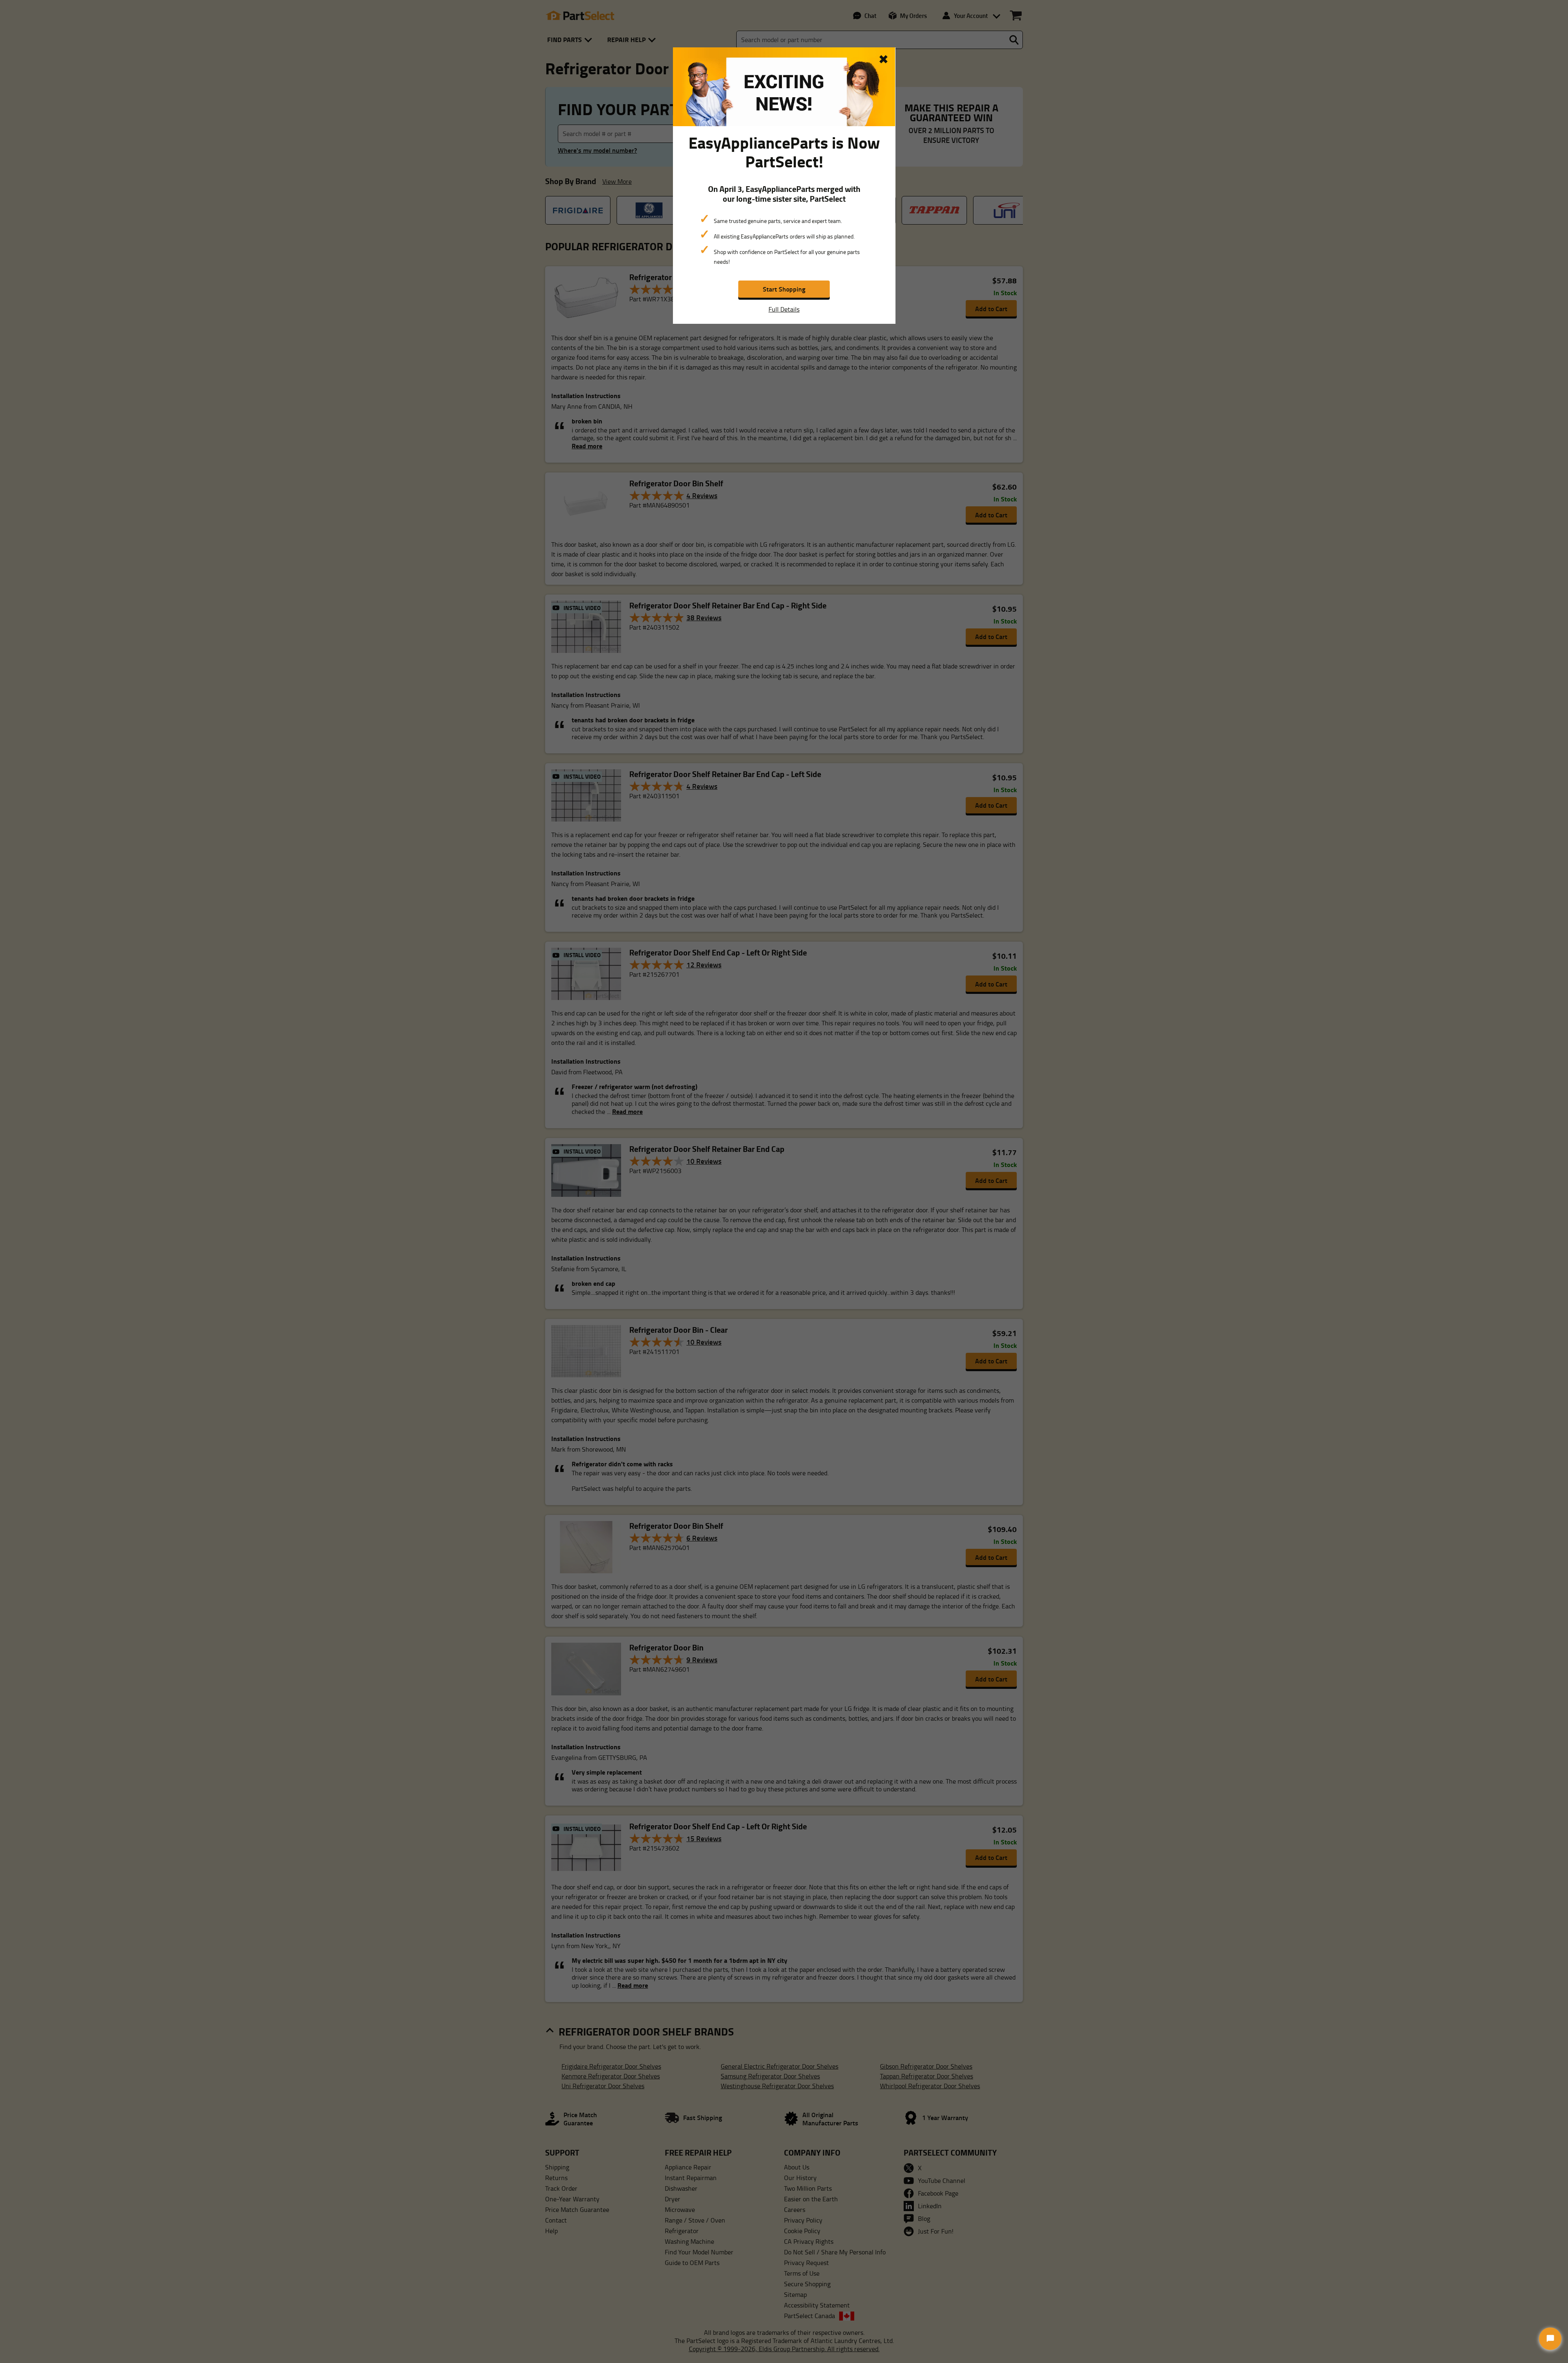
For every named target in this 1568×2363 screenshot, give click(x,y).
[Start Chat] (1550, 2339)
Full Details (784, 309)
